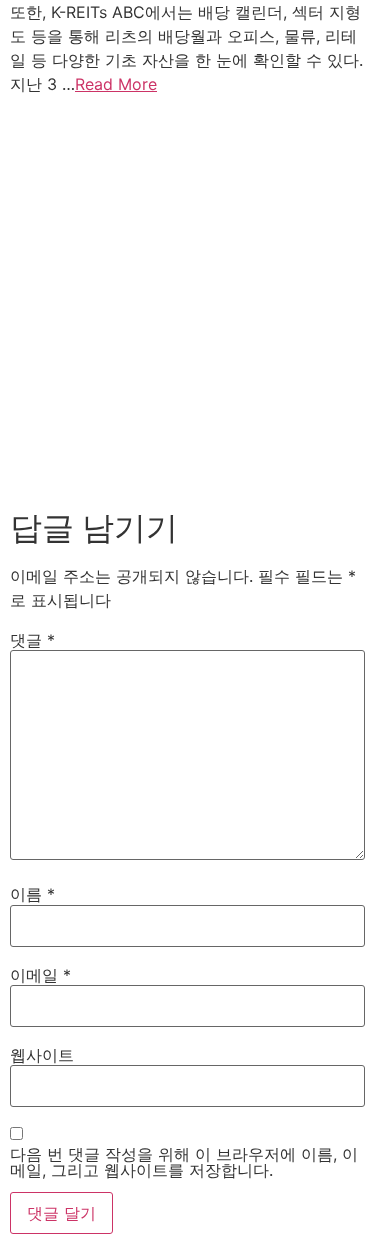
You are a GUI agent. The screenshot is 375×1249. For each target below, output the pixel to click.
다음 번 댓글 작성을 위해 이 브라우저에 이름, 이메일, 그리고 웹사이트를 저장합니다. (184, 1162)
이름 (32, 894)
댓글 (32, 640)
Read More (116, 84)
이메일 (40, 975)
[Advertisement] (187, 297)
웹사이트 (42, 1055)
